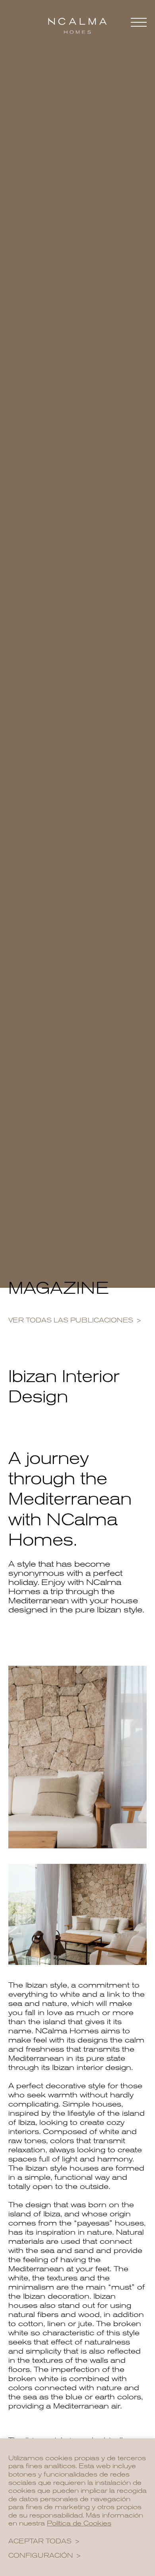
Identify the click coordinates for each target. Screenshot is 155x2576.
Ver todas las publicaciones (71, 1320)
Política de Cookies (79, 2523)
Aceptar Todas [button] (40, 2541)
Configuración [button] (41, 2556)
